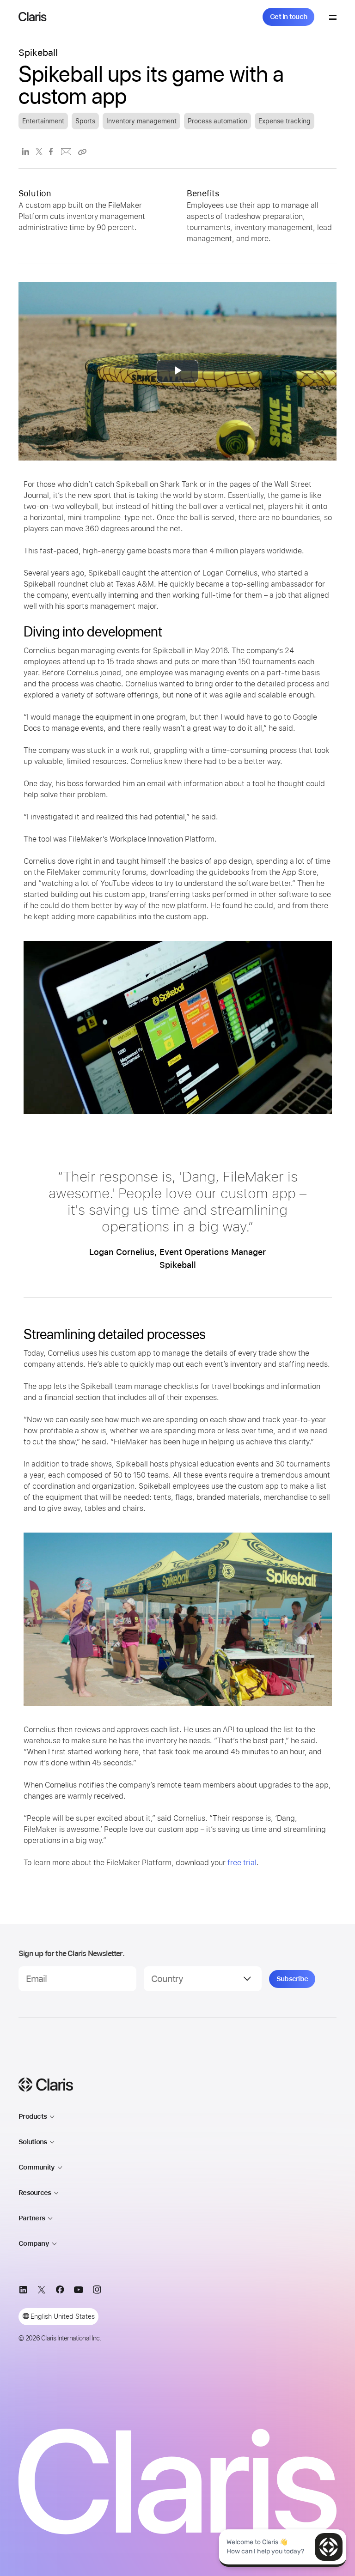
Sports (85, 121)
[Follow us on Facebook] (60, 2291)
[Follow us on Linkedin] (23, 2291)
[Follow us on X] (42, 2291)
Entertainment (43, 121)
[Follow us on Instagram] (97, 2291)
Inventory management (141, 121)
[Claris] (33, 17)
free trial (242, 1863)
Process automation (217, 121)
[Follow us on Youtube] (79, 2291)
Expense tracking (285, 121)
